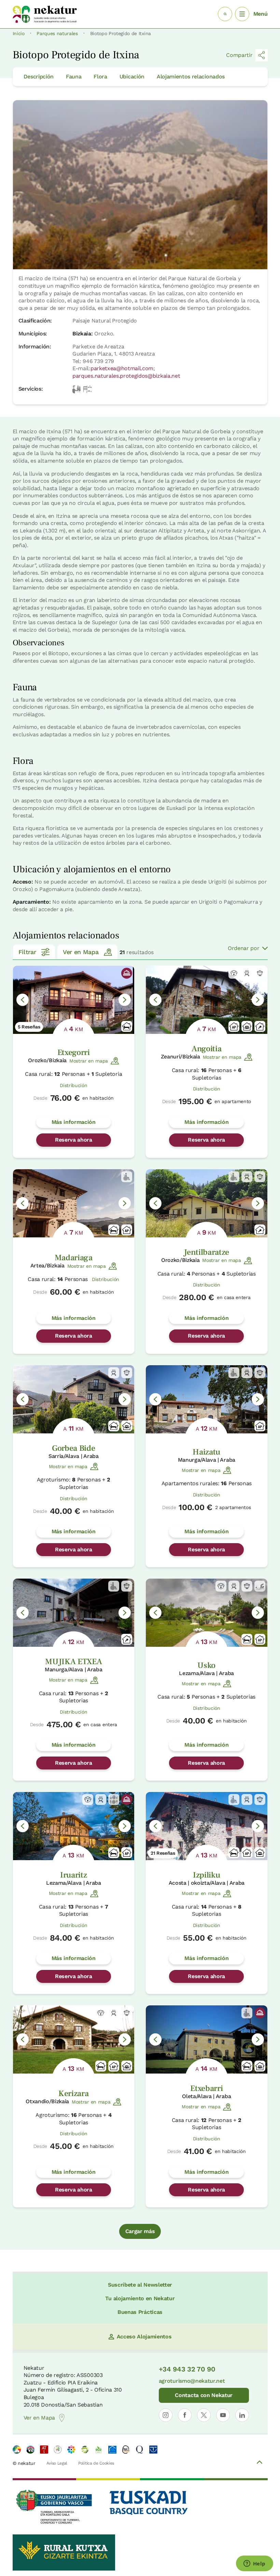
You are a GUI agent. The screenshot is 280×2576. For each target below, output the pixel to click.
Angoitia (206, 1049)
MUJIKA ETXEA (73, 1662)
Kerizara (73, 2093)
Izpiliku (206, 1875)
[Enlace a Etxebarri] (207, 2039)
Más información (74, 1122)
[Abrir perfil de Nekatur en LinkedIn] (242, 2415)
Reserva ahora (74, 1140)
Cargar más (140, 2231)
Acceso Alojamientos (144, 2337)
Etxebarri (206, 2088)
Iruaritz (73, 1875)
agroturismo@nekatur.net (192, 2381)
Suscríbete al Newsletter (140, 2285)
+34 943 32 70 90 (187, 2369)
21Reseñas (163, 1853)
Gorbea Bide (73, 1448)
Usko (206, 1665)
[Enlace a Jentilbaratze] (207, 1203)
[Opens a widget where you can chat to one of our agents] (254, 2564)
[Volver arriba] (260, 2463)
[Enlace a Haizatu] (207, 1399)
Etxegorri (74, 1052)
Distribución (73, 1085)
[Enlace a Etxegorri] (74, 1000)
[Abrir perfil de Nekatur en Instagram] (166, 2415)
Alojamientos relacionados (191, 77)
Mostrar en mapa (89, 1061)
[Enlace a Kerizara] (74, 2039)
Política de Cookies (96, 2463)
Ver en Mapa (81, 952)
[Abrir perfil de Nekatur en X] (204, 2415)
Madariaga (74, 1258)
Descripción (39, 77)
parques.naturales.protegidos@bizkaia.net (126, 376)
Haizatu (206, 1452)
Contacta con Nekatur (204, 2395)
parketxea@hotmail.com (122, 368)
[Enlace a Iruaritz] (74, 1826)
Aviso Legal (57, 2463)
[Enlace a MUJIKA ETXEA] (74, 1613)
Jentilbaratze (206, 1252)
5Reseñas (29, 1027)
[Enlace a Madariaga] (74, 1203)
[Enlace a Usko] (207, 1613)
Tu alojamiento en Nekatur (140, 2298)
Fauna (74, 77)
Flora (100, 77)
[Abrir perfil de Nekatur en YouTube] (223, 2415)
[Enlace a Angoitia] (207, 1000)
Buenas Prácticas (140, 2312)
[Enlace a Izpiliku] (207, 1826)
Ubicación (132, 77)
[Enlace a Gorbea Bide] (74, 1399)
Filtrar (27, 952)
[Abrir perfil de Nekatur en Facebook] (185, 2415)
